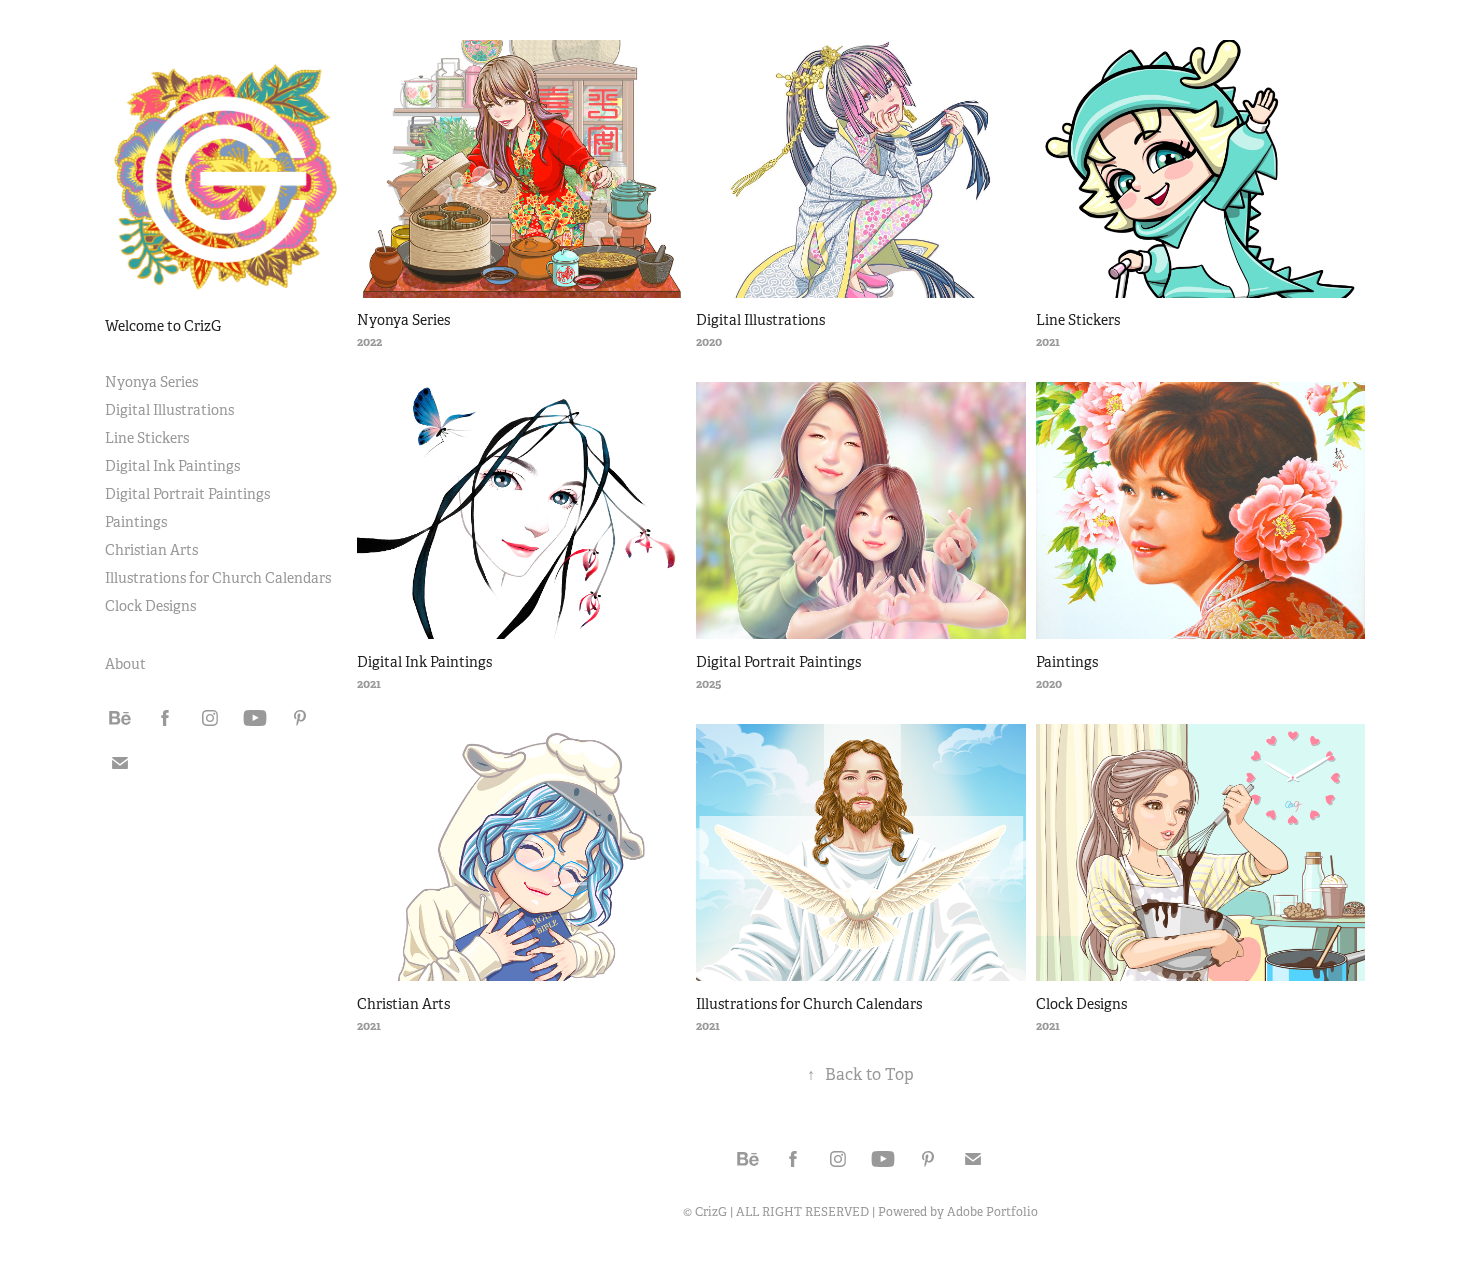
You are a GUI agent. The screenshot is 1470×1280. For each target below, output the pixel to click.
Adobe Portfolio (992, 1212)
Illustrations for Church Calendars (218, 578)
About (125, 664)
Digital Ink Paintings (172, 466)
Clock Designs (150, 606)
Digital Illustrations (169, 410)
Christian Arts (151, 550)
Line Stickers (147, 438)
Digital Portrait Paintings (187, 494)
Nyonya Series (151, 382)
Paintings (136, 522)
